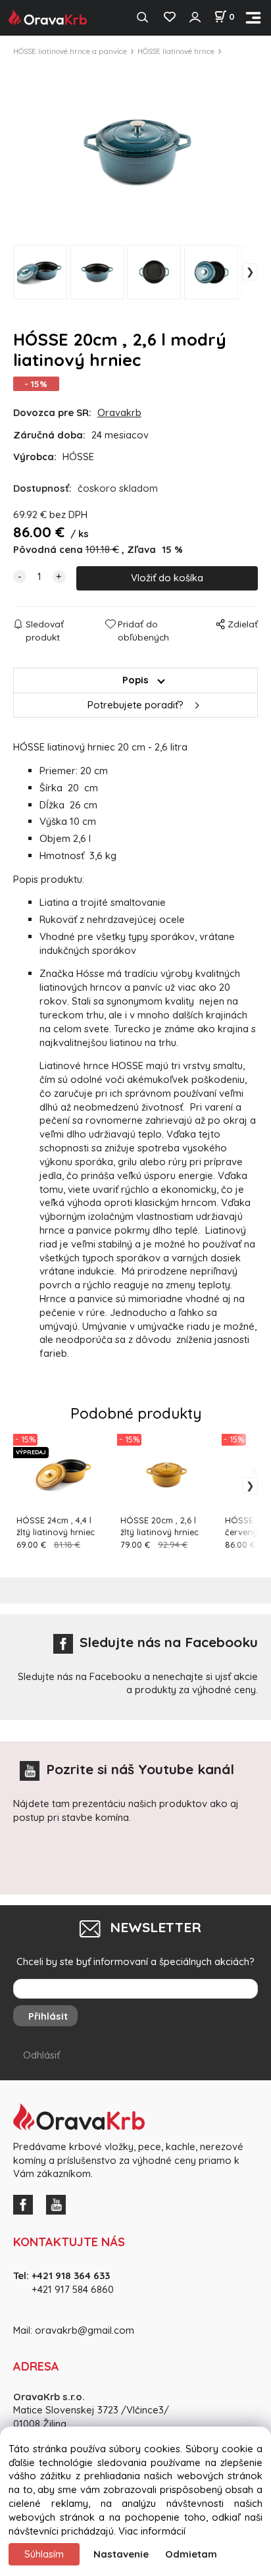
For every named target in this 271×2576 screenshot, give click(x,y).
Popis (135, 680)
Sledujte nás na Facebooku (169, 1642)
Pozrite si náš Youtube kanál (140, 1769)
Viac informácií (152, 2531)
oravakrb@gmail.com (85, 2330)
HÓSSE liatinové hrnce (176, 51)
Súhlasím (44, 2554)
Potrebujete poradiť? (135, 705)
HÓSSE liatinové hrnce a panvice (70, 51)
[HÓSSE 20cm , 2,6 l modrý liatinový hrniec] (135, 147)
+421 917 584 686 (68, 2289)
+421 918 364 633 (71, 2275)
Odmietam (191, 2554)
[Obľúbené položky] (169, 17)
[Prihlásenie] (195, 17)
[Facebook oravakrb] (26, 2204)
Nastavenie (121, 2554)
